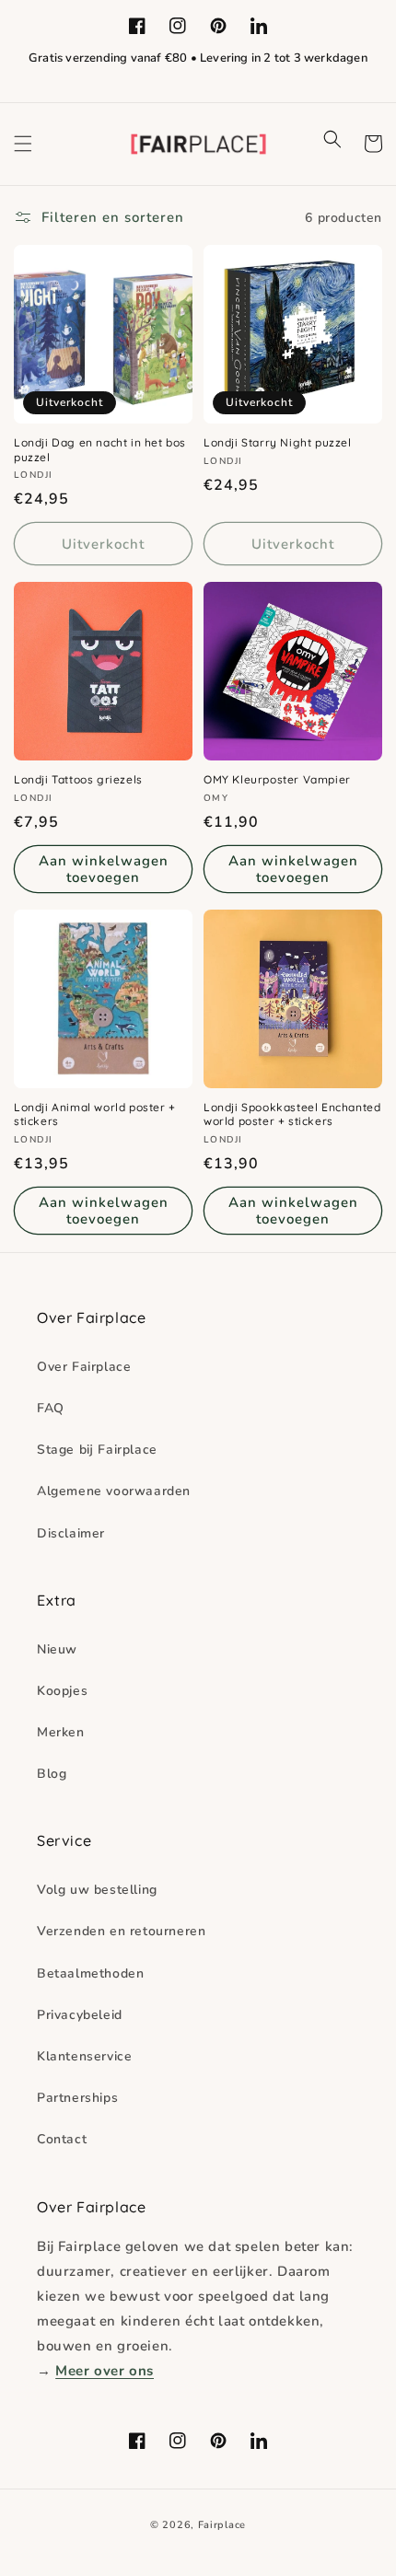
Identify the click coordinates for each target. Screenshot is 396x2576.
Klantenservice (84, 2056)
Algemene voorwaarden (114, 1491)
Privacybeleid (80, 2015)
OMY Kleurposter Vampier (277, 779)
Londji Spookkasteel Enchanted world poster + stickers (292, 1114)
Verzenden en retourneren (121, 1931)
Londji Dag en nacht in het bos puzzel (100, 450)
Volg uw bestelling (97, 1890)
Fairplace (222, 2525)
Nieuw (57, 1649)
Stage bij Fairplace (97, 1450)
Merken (61, 1732)
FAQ (51, 1408)
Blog (52, 1774)
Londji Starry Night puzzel (278, 442)
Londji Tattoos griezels (78, 779)
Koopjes (62, 1691)
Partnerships (77, 2098)
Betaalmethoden (90, 1973)
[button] (23, 144)
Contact (62, 2139)
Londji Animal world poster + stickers (95, 1114)
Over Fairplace (84, 1367)
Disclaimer (71, 1533)
